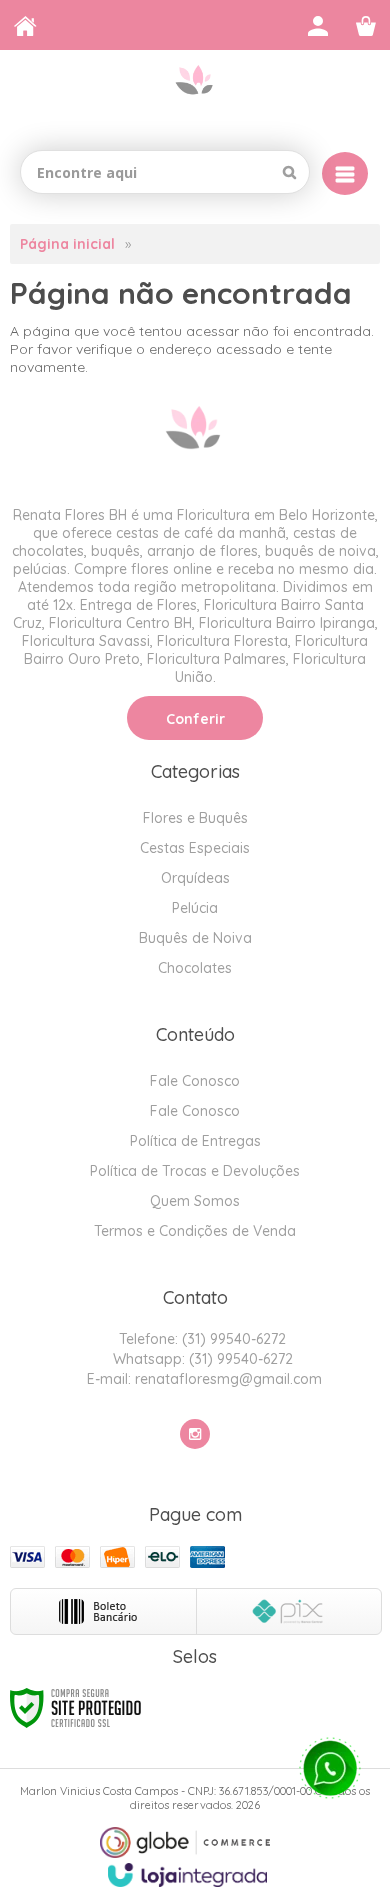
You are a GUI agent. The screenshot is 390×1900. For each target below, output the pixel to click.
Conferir (195, 719)
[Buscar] (289, 172)
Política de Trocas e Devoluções (195, 1171)
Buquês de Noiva (195, 938)
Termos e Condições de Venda (195, 1231)
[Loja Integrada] (188, 1875)
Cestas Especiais (195, 848)
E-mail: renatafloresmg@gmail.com (202, 1379)
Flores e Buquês (195, 818)
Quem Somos (195, 1201)
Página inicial (67, 244)
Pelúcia (195, 908)
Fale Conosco (195, 1081)
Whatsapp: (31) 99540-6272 (201, 1359)
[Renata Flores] (195, 92)
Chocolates (195, 968)
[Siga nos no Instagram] (195, 1434)
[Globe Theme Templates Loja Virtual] (185, 1842)
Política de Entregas (195, 1141)
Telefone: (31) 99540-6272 (200, 1339)
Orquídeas (195, 878)
